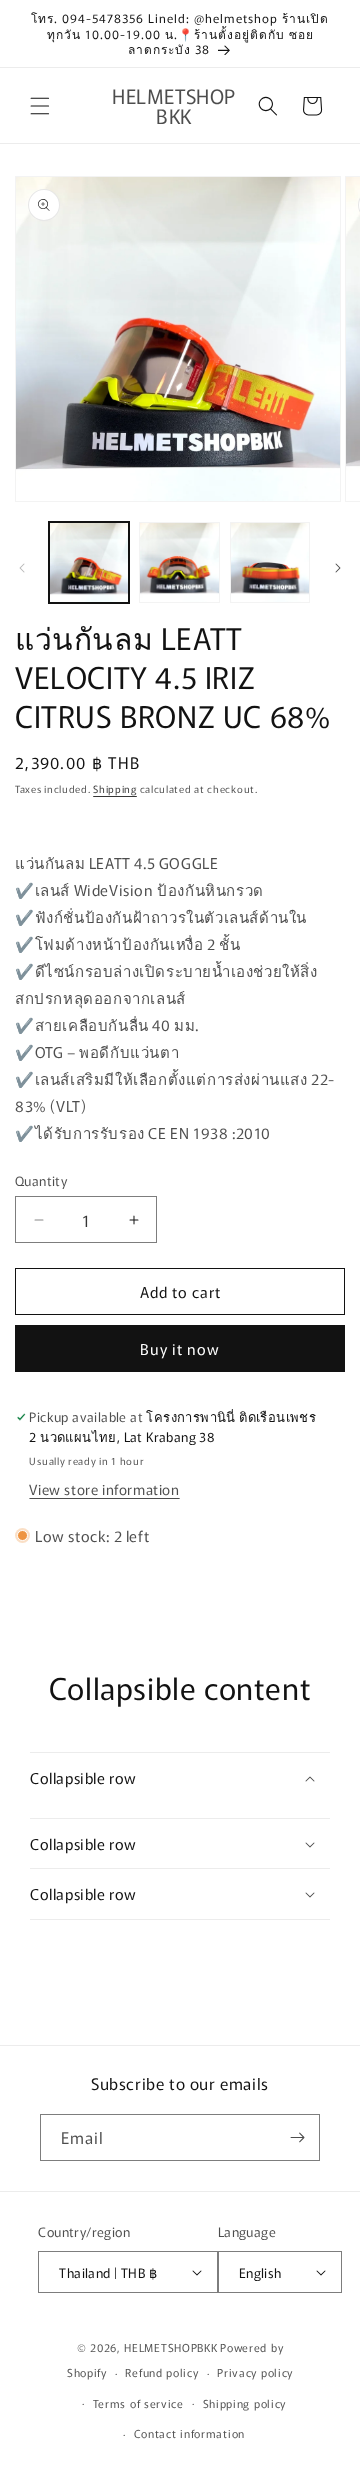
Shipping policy (245, 2403)
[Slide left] (22, 568)
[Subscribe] (297, 2137)
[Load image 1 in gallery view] (89, 562)
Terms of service (138, 2403)
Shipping (115, 788)
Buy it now (180, 1348)
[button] (40, 106)
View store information (104, 1489)
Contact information (189, 2433)
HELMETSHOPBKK (170, 2347)
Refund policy (161, 2372)
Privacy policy (255, 2372)
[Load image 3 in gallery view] (270, 562)
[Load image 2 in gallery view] (179, 562)
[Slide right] (338, 568)
